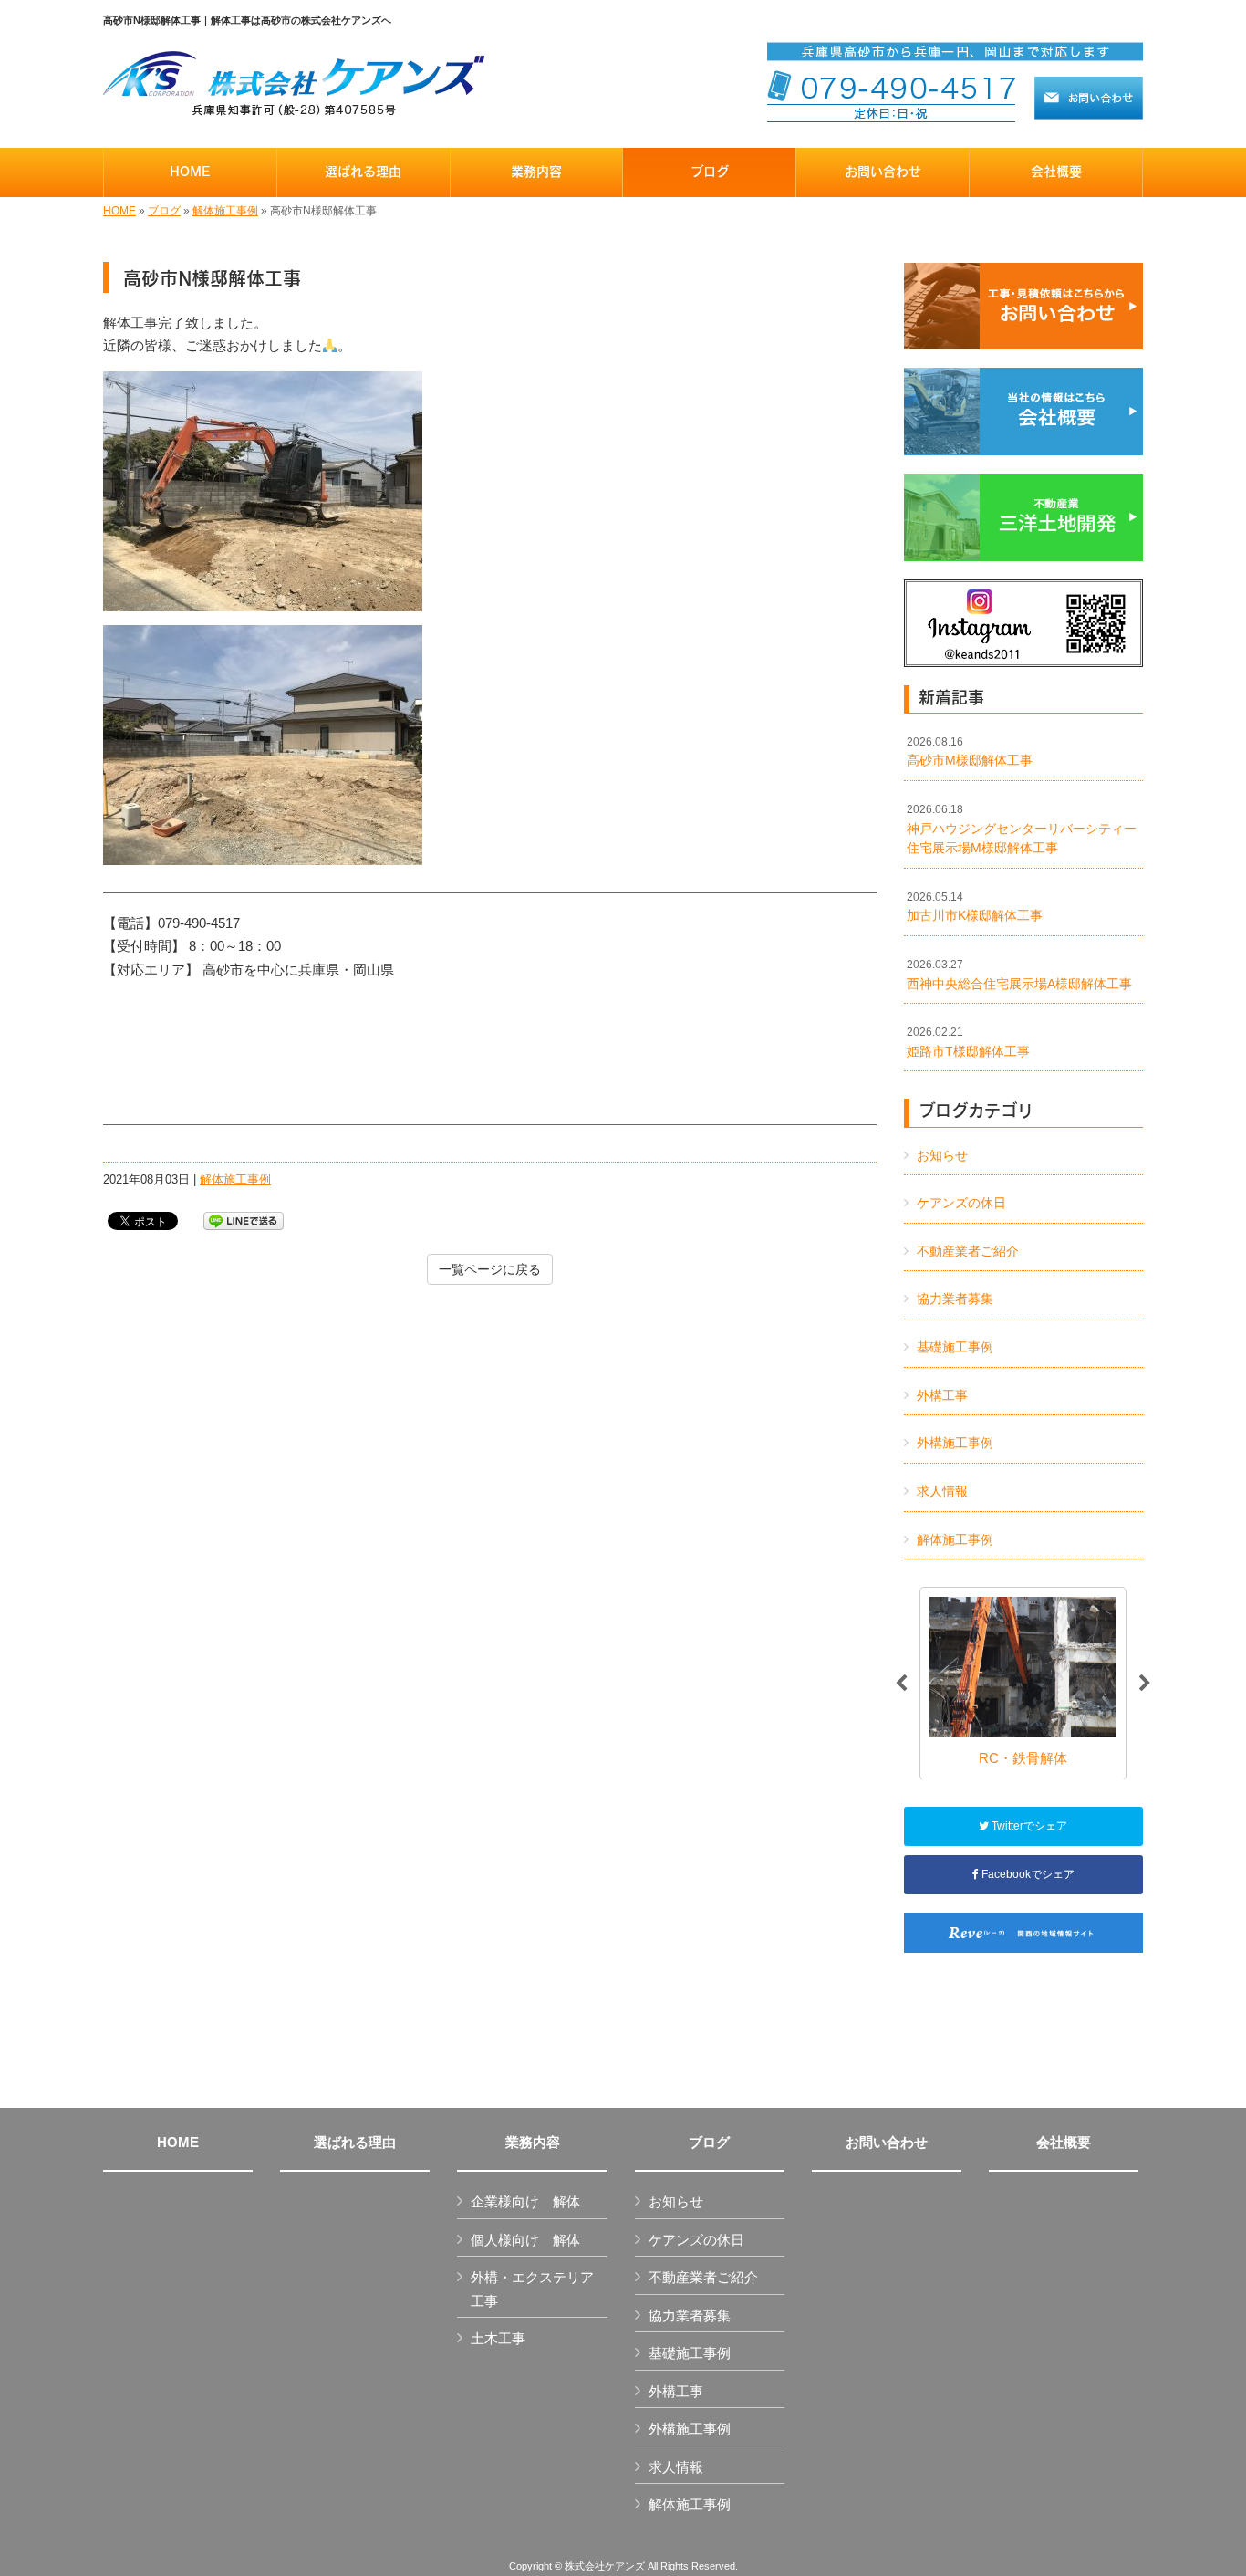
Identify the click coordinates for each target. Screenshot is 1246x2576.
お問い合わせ (887, 2143)
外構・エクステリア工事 (532, 2289)
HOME (119, 211)
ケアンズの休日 (961, 1203)
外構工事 (942, 1395)
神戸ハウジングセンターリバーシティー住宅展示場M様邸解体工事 (1022, 829)
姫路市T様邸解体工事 (968, 1042)
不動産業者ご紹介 (968, 1251)
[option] (1023, 1683)
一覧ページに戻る (490, 1269)
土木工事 (498, 2338)
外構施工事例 (955, 1443)
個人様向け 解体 (525, 2240)
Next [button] (1145, 1684)
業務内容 (533, 2143)
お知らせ (942, 1155)
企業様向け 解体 (525, 2201)
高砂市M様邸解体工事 (970, 752)
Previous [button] (901, 1684)
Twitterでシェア (1028, 1826)
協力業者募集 (955, 1298)
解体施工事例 (225, 211)
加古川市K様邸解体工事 (975, 907)
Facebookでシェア (1027, 1874)
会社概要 (1064, 2143)
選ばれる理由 (355, 2143)
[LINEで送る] (244, 1220)
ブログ (164, 211)
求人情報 (942, 1491)
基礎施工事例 (955, 1347)
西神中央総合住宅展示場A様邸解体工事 (1019, 975)
